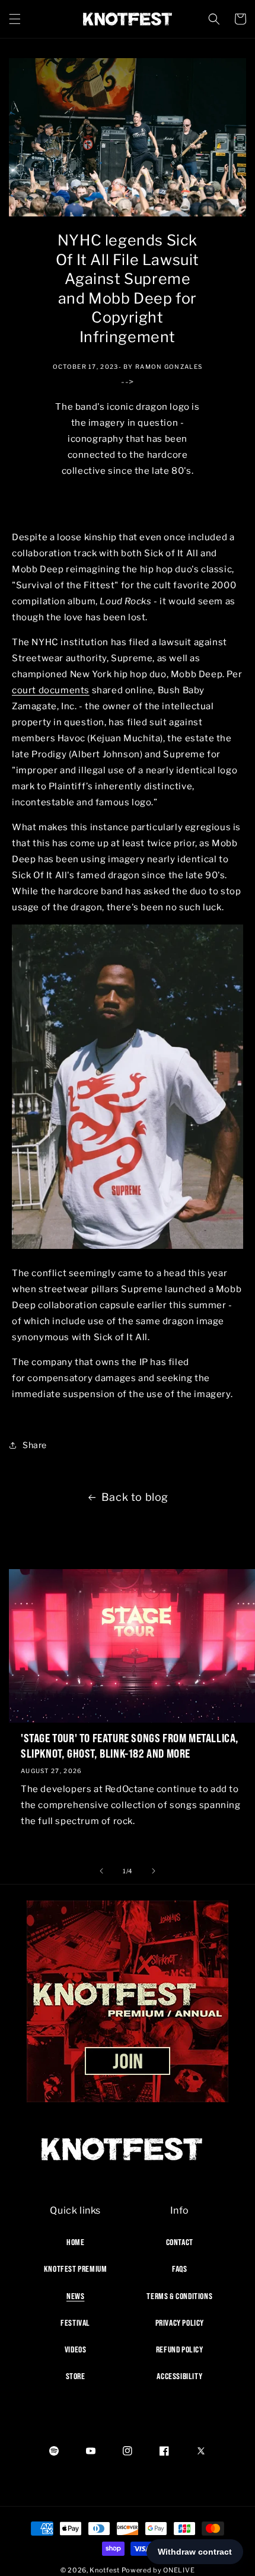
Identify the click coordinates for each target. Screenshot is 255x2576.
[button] (15, 19)
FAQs (179, 2269)
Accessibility (179, 2376)
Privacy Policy (180, 2323)
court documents (51, 690)
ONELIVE (179, 2570)
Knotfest (105, 2570)
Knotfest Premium (76, 2269)
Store (76, 2376)
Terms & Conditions (179, 2296)
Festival (75, 2323)
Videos (76, 2349)
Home (75, 2242)
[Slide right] (154, 1871)
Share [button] (35, 1445)
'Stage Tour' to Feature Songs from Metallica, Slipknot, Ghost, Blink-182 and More (130, 1746)
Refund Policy (180, 2349)
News (75, 2296)
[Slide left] (101, 1871)
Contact (180, 2242)
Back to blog (135, 1497)
